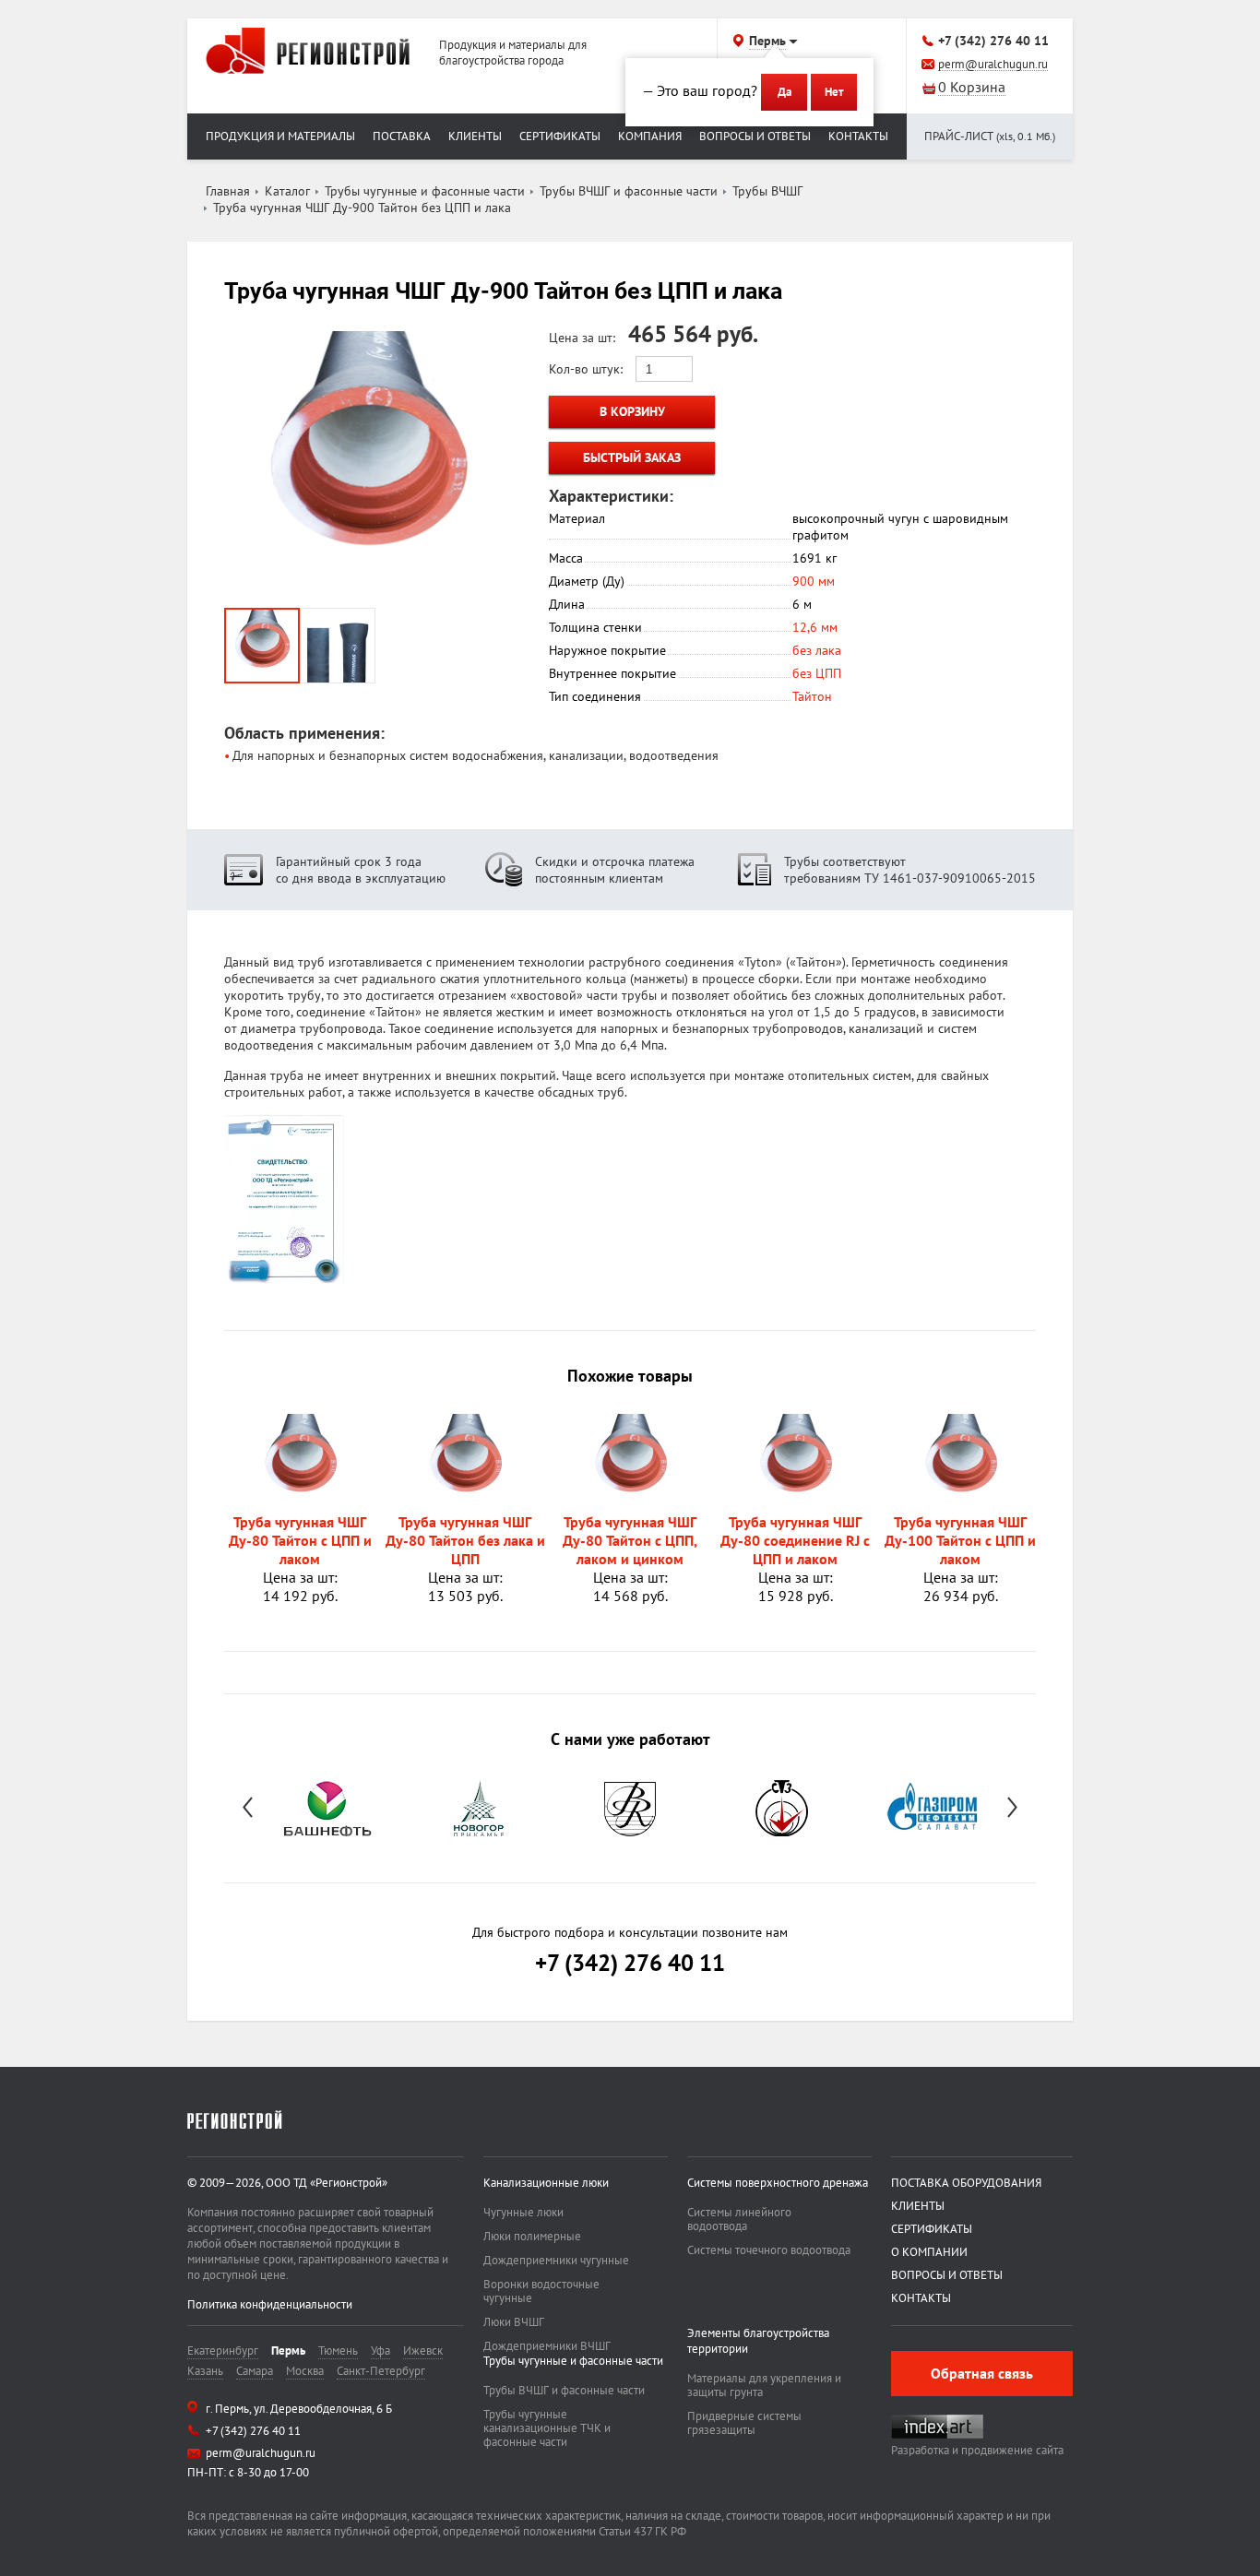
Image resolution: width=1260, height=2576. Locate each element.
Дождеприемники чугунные (556, 2260)
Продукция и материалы (280, 136)
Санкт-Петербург (381, 2371)
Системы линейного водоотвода (739, 2219)
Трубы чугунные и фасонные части (573, 2361)
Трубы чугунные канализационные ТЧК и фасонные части (547, 2428)
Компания (650, 136)
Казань (205, 2371)
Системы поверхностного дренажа (778, 2183)
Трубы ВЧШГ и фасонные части (564, 2390)
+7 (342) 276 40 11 (993, 41)
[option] (327, 1807)
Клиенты (475, 136)
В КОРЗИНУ (632, 411)
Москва (305, 2371)
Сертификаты (560, 136)
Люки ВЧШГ (514, 2322)
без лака (817, 650)
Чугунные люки (523, 2212)
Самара (255, 2371)
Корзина (972, 89)
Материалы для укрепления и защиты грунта (764, 2385)
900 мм (814, 581)
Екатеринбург (223, 2350)
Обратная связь (982, 2373)
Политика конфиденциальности (270, 2304)
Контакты (858, 136)
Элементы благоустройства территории (758, 2341)
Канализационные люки (546, 2183)
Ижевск (423, 2350)
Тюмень (338, 2350)
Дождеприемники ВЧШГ (547, 2346)
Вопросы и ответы (755, 136)
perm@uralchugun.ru (993, 65)
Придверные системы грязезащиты (744, 2423)
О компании (929, 2252)
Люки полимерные (532, 2236)
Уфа (380, 2350)
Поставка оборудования (966, 2183)
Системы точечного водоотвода (769, 2250)
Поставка (402, 136)
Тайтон (812, 696)
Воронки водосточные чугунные (541, 2291)
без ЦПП (817, 673)
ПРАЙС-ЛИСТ (990, 136)
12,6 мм (815, 627)
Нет (834, 92)
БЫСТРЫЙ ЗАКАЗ (632, 457)
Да (785, 92)
